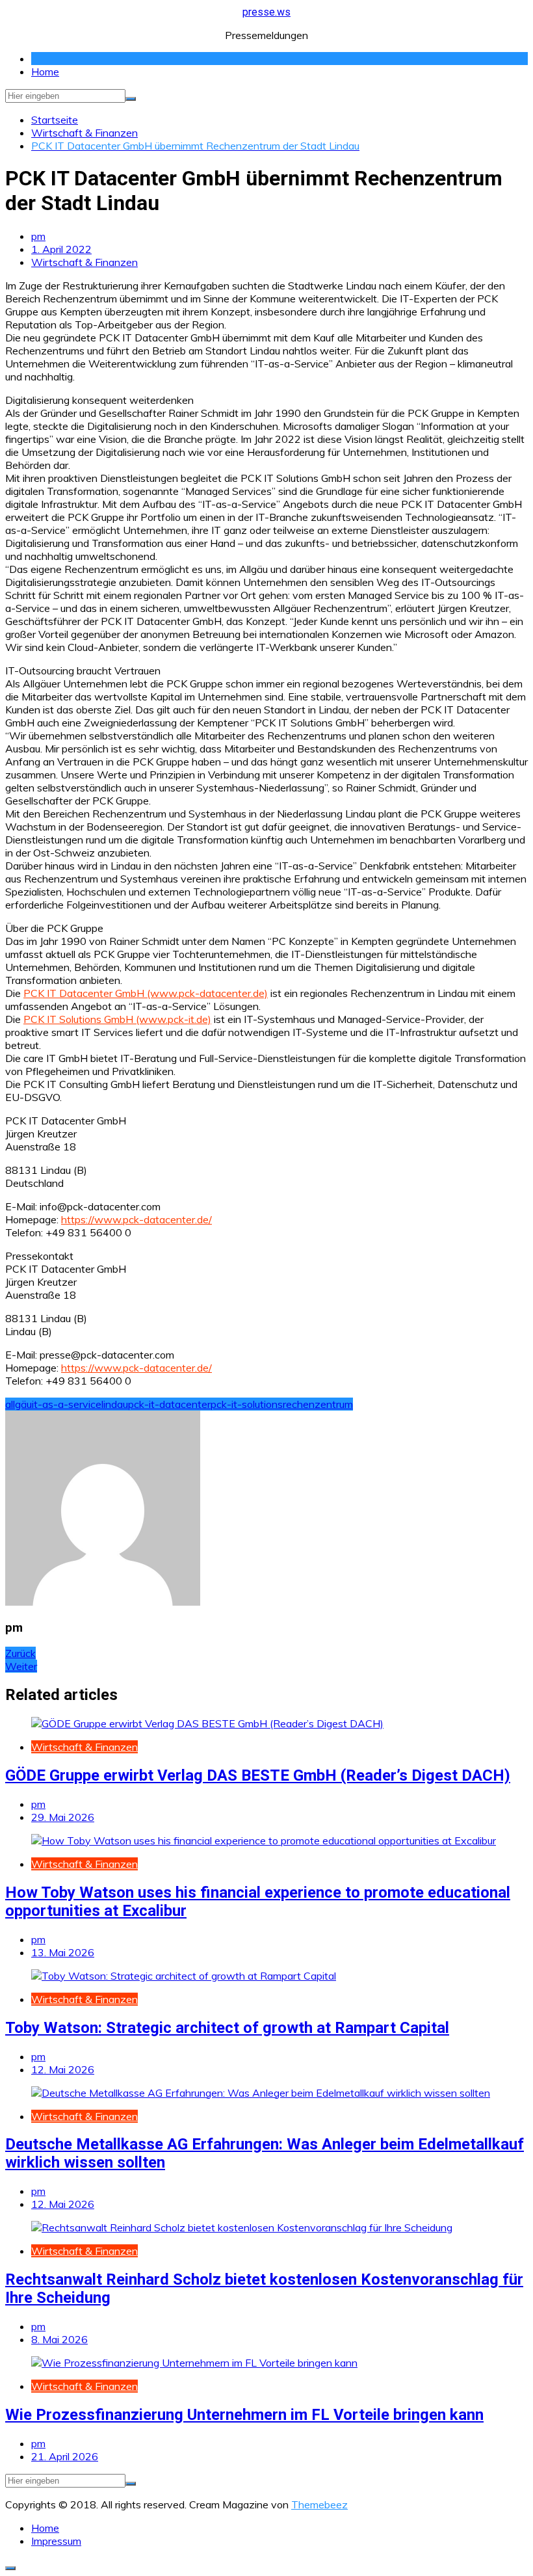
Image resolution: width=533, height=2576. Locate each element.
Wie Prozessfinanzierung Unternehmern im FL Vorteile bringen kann (244, 2415)
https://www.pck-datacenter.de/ (136, 1219)
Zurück (20, 1653)
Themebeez (319, 2504)
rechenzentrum (318, 1404)
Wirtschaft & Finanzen (84, 262)
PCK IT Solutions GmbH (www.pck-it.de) (117, 1019)
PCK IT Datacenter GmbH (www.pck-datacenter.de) (146, 993)
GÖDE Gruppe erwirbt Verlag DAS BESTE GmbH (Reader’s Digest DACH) (258, 1775)
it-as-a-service (67, 1404)
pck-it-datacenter (169, 1404)
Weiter (21, 1666)
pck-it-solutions (247, 1404)
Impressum (56, 2541)
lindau (115, 1404)
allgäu (19, 1404)
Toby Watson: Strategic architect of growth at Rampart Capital (227, 2028)
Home (45, 72)
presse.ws (266, 12)
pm (38, 236)
